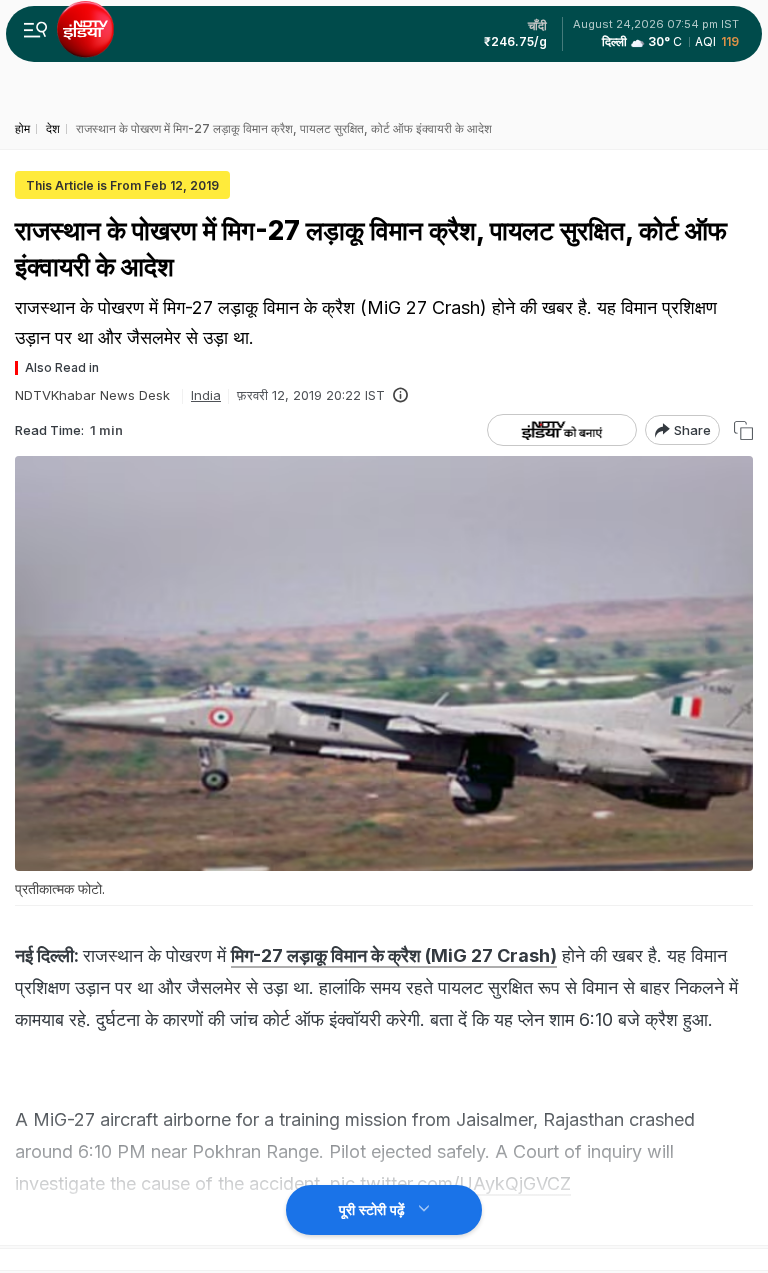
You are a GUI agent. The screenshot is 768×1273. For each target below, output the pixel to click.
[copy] (743, 430)
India (206, 395)
